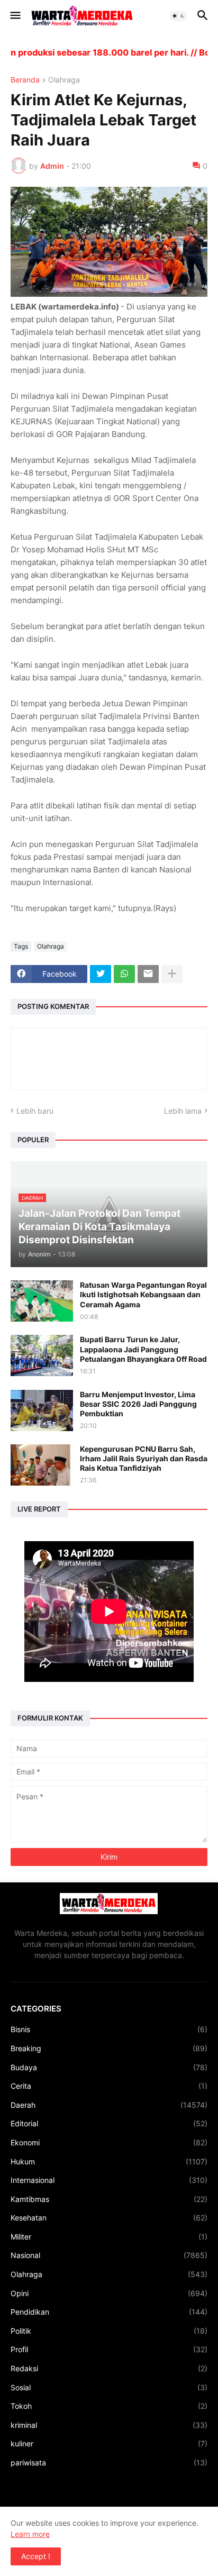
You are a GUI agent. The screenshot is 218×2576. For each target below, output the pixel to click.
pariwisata (109, 2463)
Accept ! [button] (36, 2556)
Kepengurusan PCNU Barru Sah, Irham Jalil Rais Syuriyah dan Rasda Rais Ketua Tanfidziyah (144, 1458)
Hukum (109, 2161)
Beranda (25, 80)
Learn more (30, 2534)
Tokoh (109, 2406)
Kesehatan (109, 2218)
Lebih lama (183, 1111)
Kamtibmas (109, 2199)
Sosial (109, 2387)
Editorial (109, 2123)
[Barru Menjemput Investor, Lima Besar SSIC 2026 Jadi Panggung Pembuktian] (42, 1410)
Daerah (109, 2105)
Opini (109, 2293)
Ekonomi (109, 2142)
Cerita (109, 2086)
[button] (15, 16)
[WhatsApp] (124, 974)
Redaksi (109, 2368)
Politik (109, 2331)
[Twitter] (101, 974)
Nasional (109, 2255)
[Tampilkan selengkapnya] (172, 974)
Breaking (109, 2048)
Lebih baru (35, 1111)
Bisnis (109, 2029)
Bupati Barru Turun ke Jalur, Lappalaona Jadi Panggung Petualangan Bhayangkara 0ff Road (143, 1349)
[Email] (148, 974)
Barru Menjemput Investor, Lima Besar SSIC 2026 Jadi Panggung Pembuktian (138, 1404)
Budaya (109, 2067)
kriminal (109, 2425)
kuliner (109, 2443)
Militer (109, 2237)
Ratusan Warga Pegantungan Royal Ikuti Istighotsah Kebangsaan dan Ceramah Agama (143, 1294)
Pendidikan (109, 2312)
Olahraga (64, 80)
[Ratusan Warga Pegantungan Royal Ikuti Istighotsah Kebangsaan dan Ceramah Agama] (42, 1301)
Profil (109, 2349)
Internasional (109, 2180)
